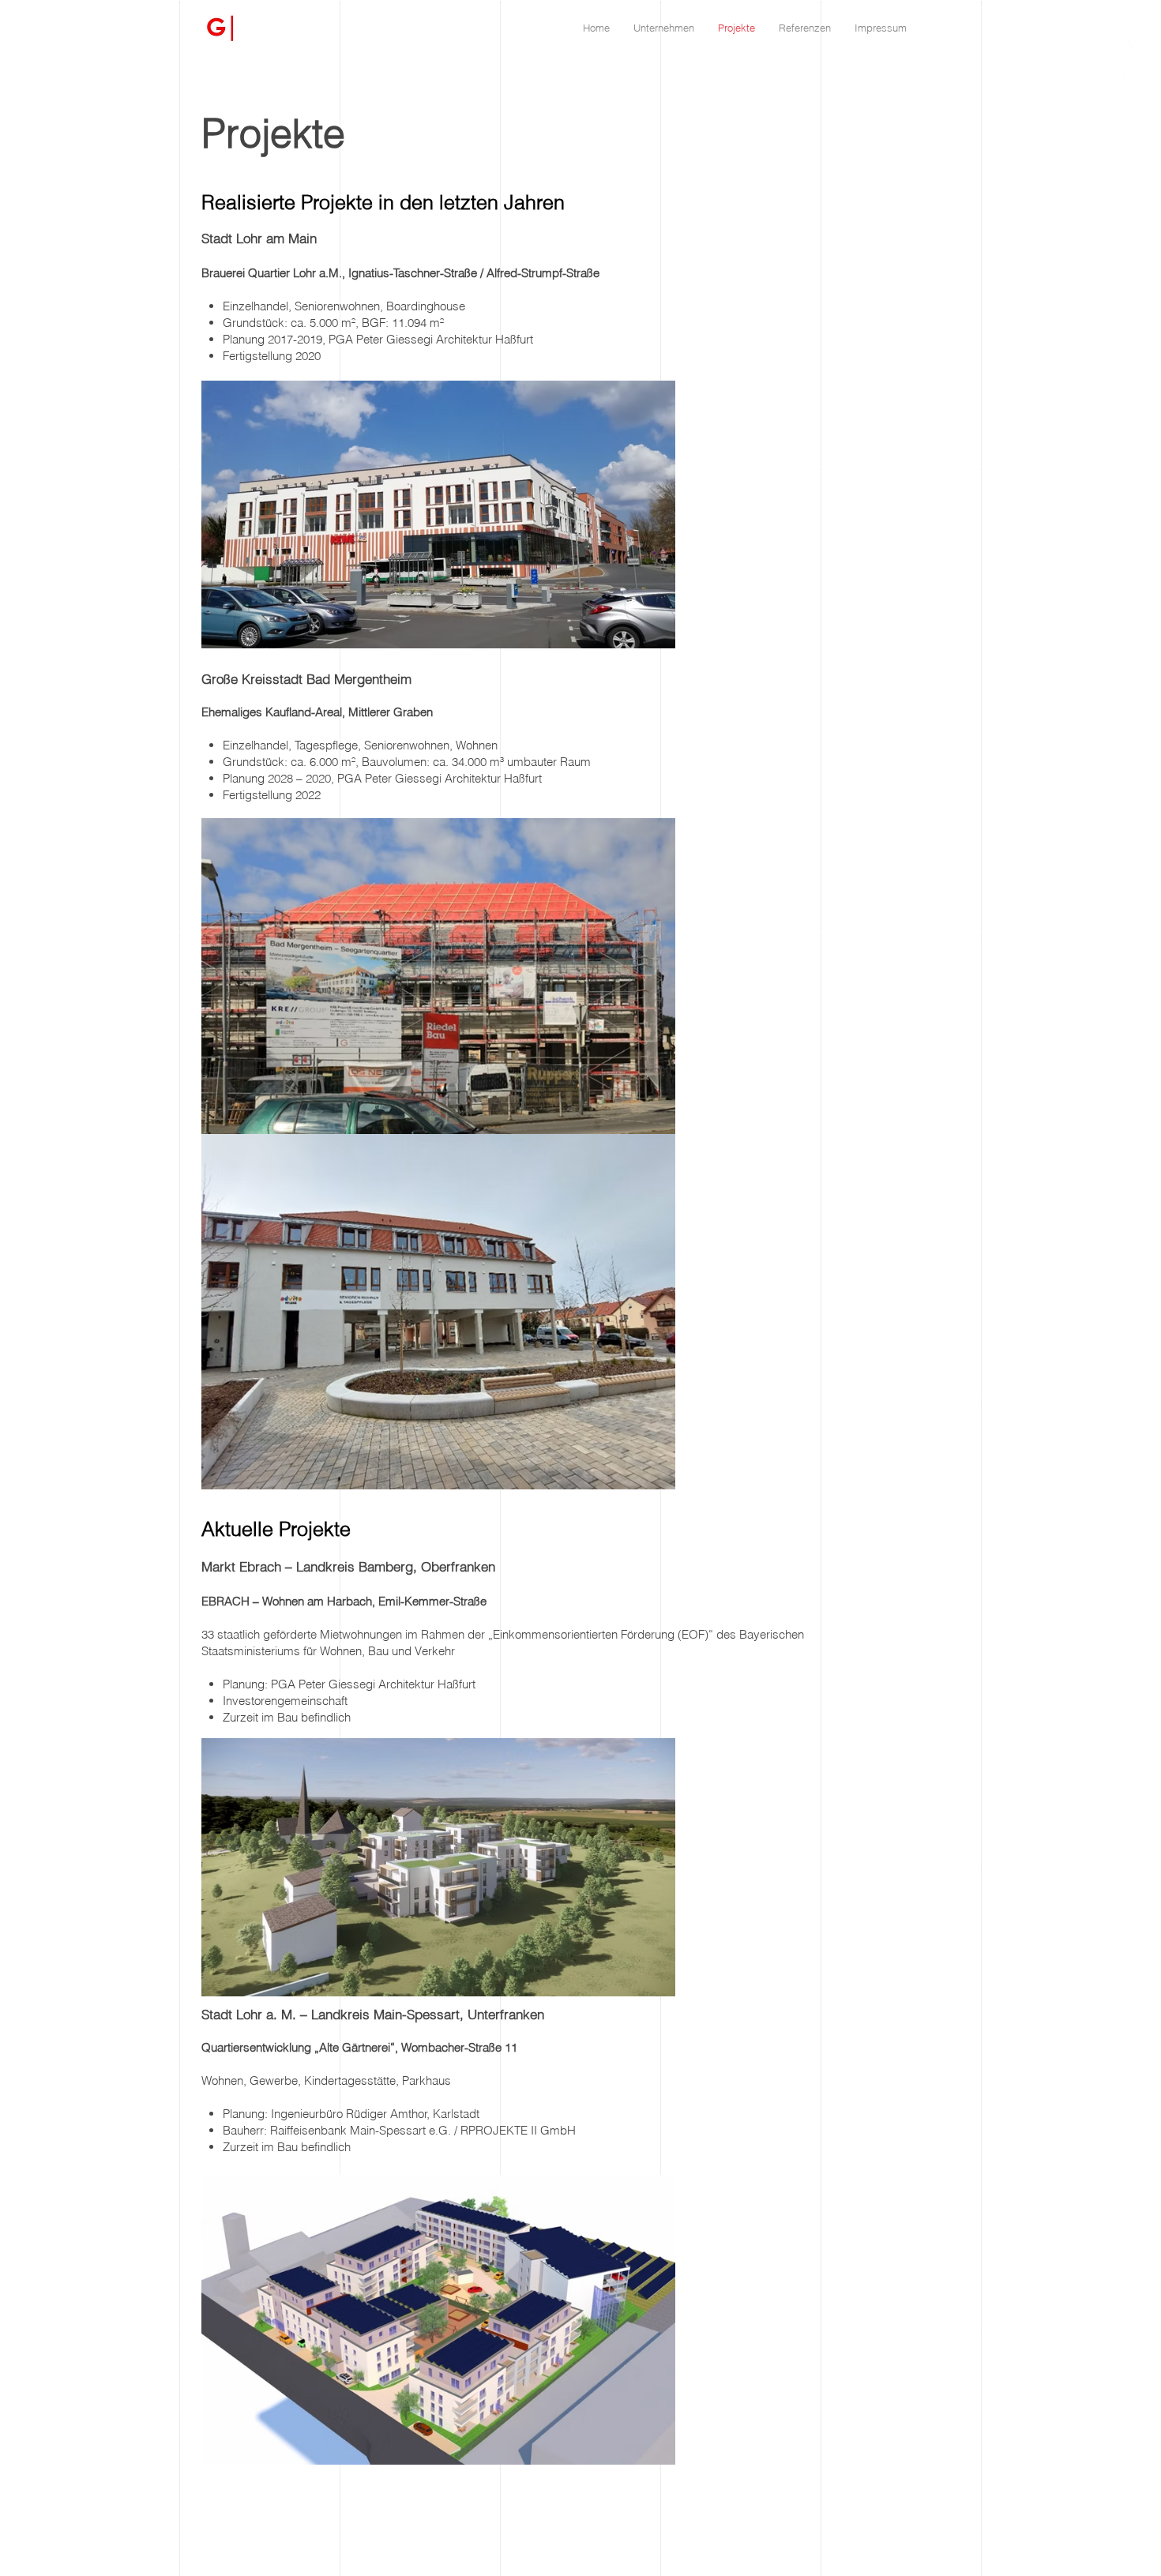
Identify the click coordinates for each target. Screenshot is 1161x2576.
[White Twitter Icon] (1131, 69)
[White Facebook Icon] (1131, 41)
